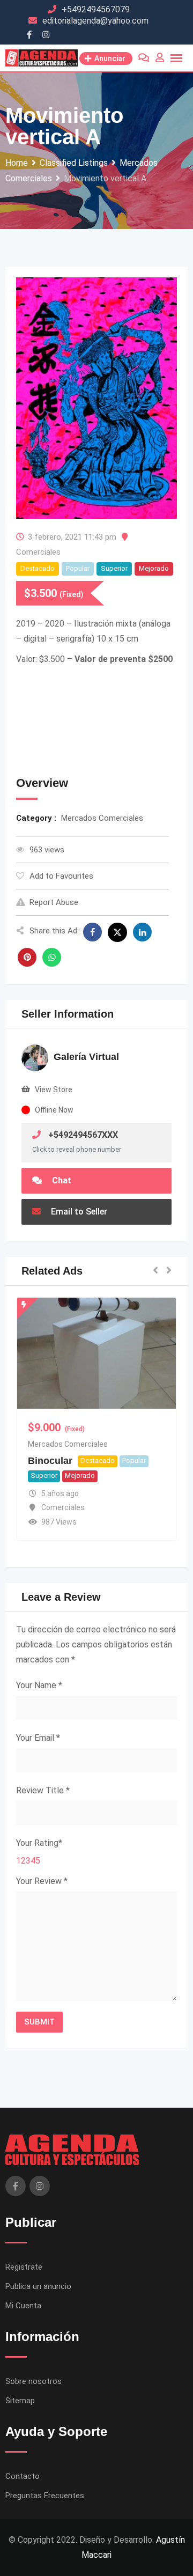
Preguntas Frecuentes (45, 2496)
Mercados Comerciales (68, 1444)
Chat (61, 1180)
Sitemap (20, 2401)
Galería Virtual (86, 1057)
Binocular (50, 1461)
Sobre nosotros (34, 2381)
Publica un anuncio (38, 2286)
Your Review (42, 1881)
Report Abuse (54, 902)
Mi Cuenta (23, 2306)
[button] (155, 1271)
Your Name (39, 1685)
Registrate (24, 2267)
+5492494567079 (96, 9)
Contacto (23, 2476)
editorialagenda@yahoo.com (95, 21)
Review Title (43, 1790)
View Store (54, 1090)
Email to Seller (78, 1212)
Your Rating (39, 1843)
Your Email (38, 1738)
